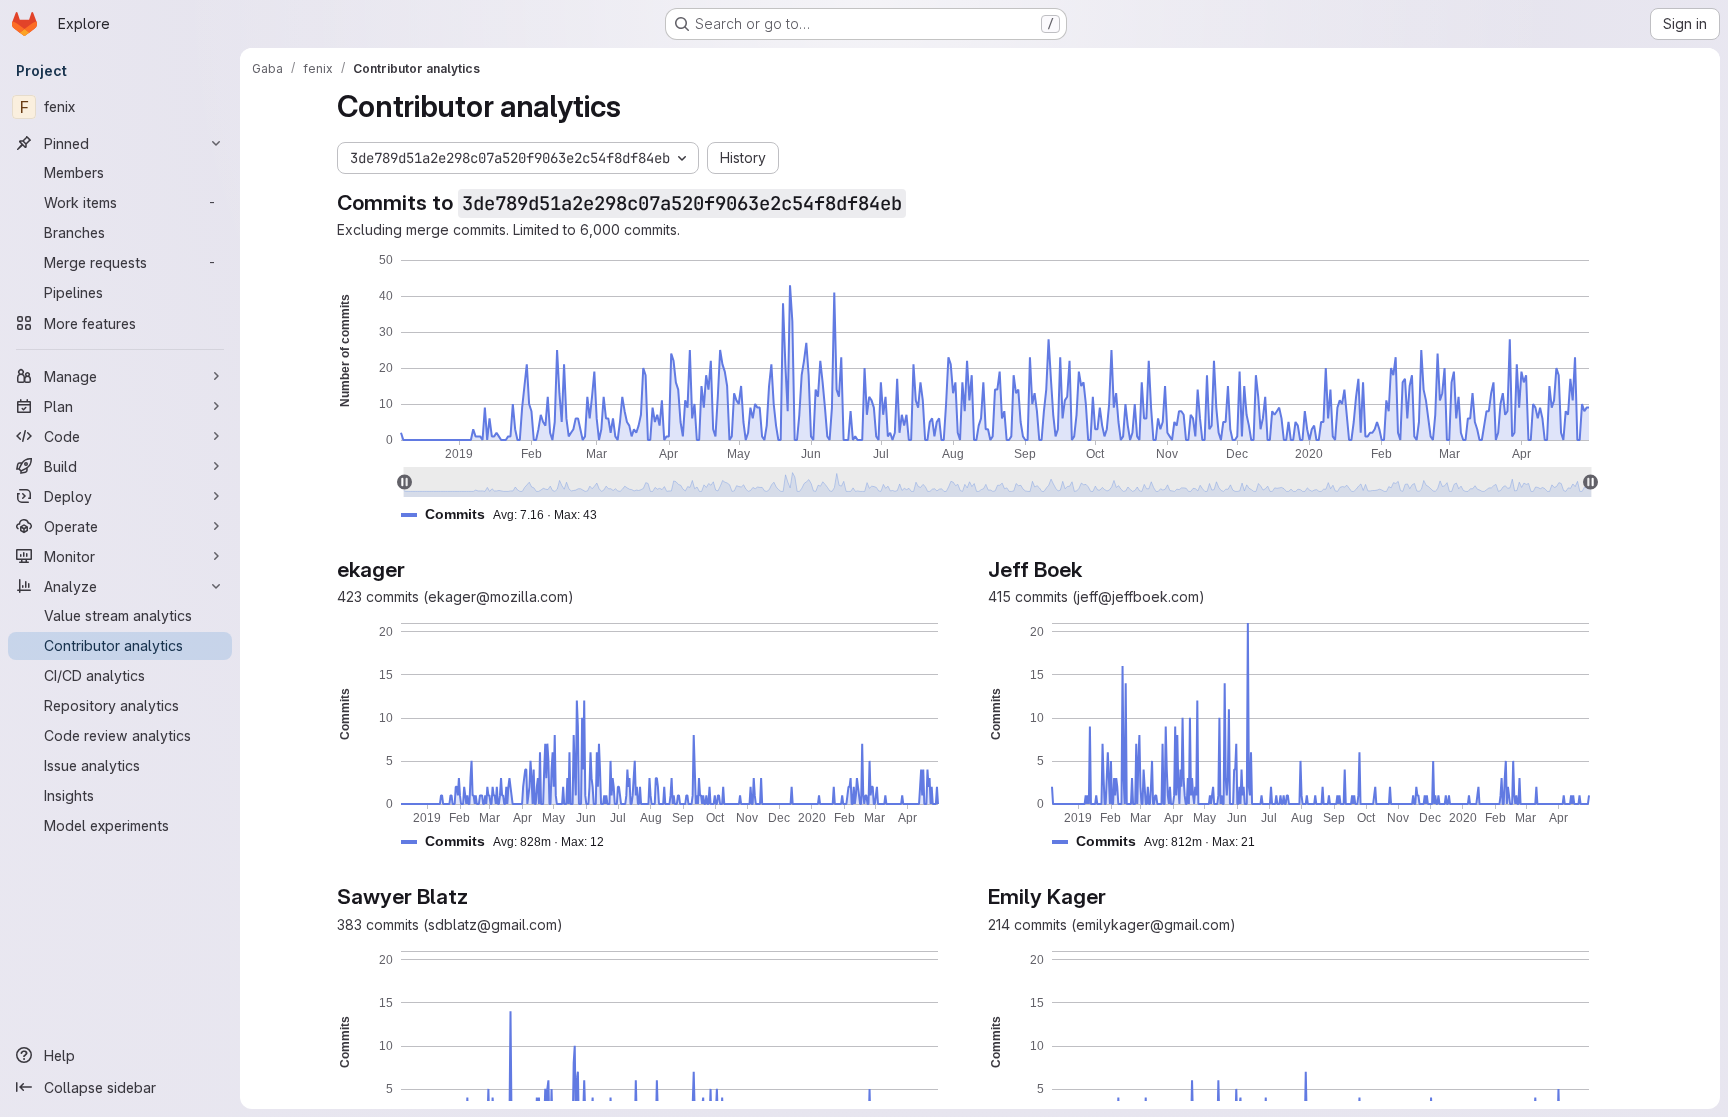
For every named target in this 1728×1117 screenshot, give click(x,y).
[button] (507, 514)
